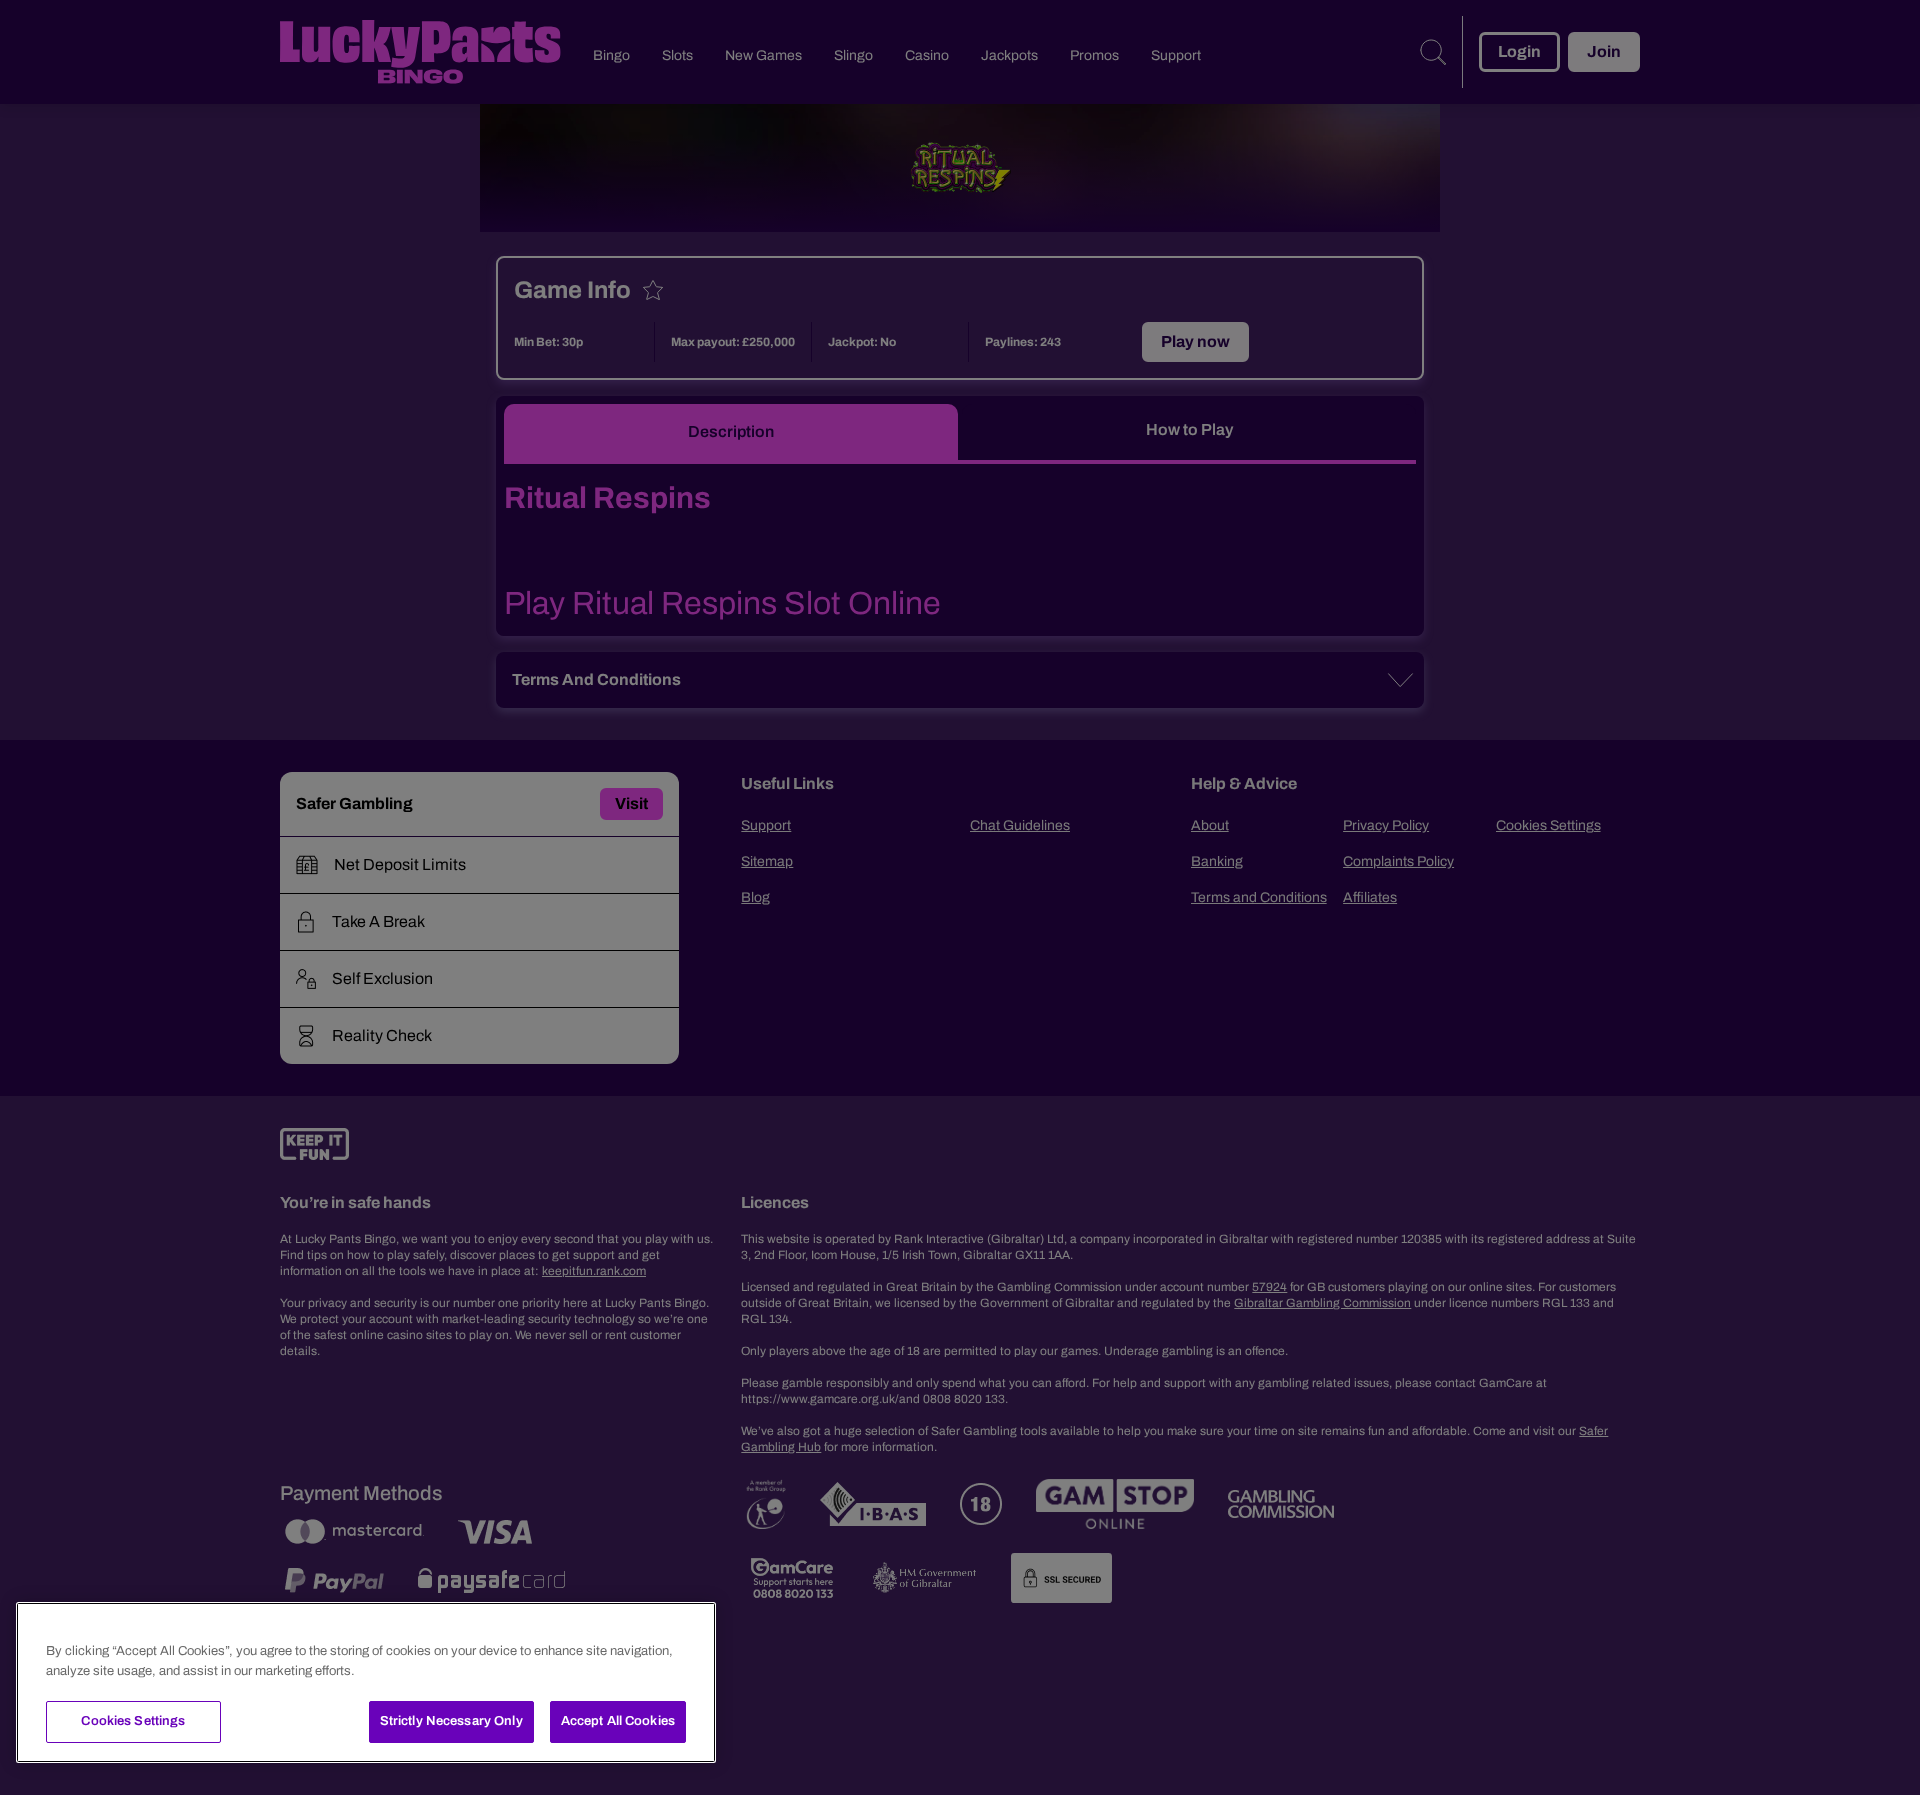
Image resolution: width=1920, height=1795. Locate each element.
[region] (366, 1682)
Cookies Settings (133, 1721)
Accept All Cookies (618, 1721)
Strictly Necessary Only (451, 1721)
